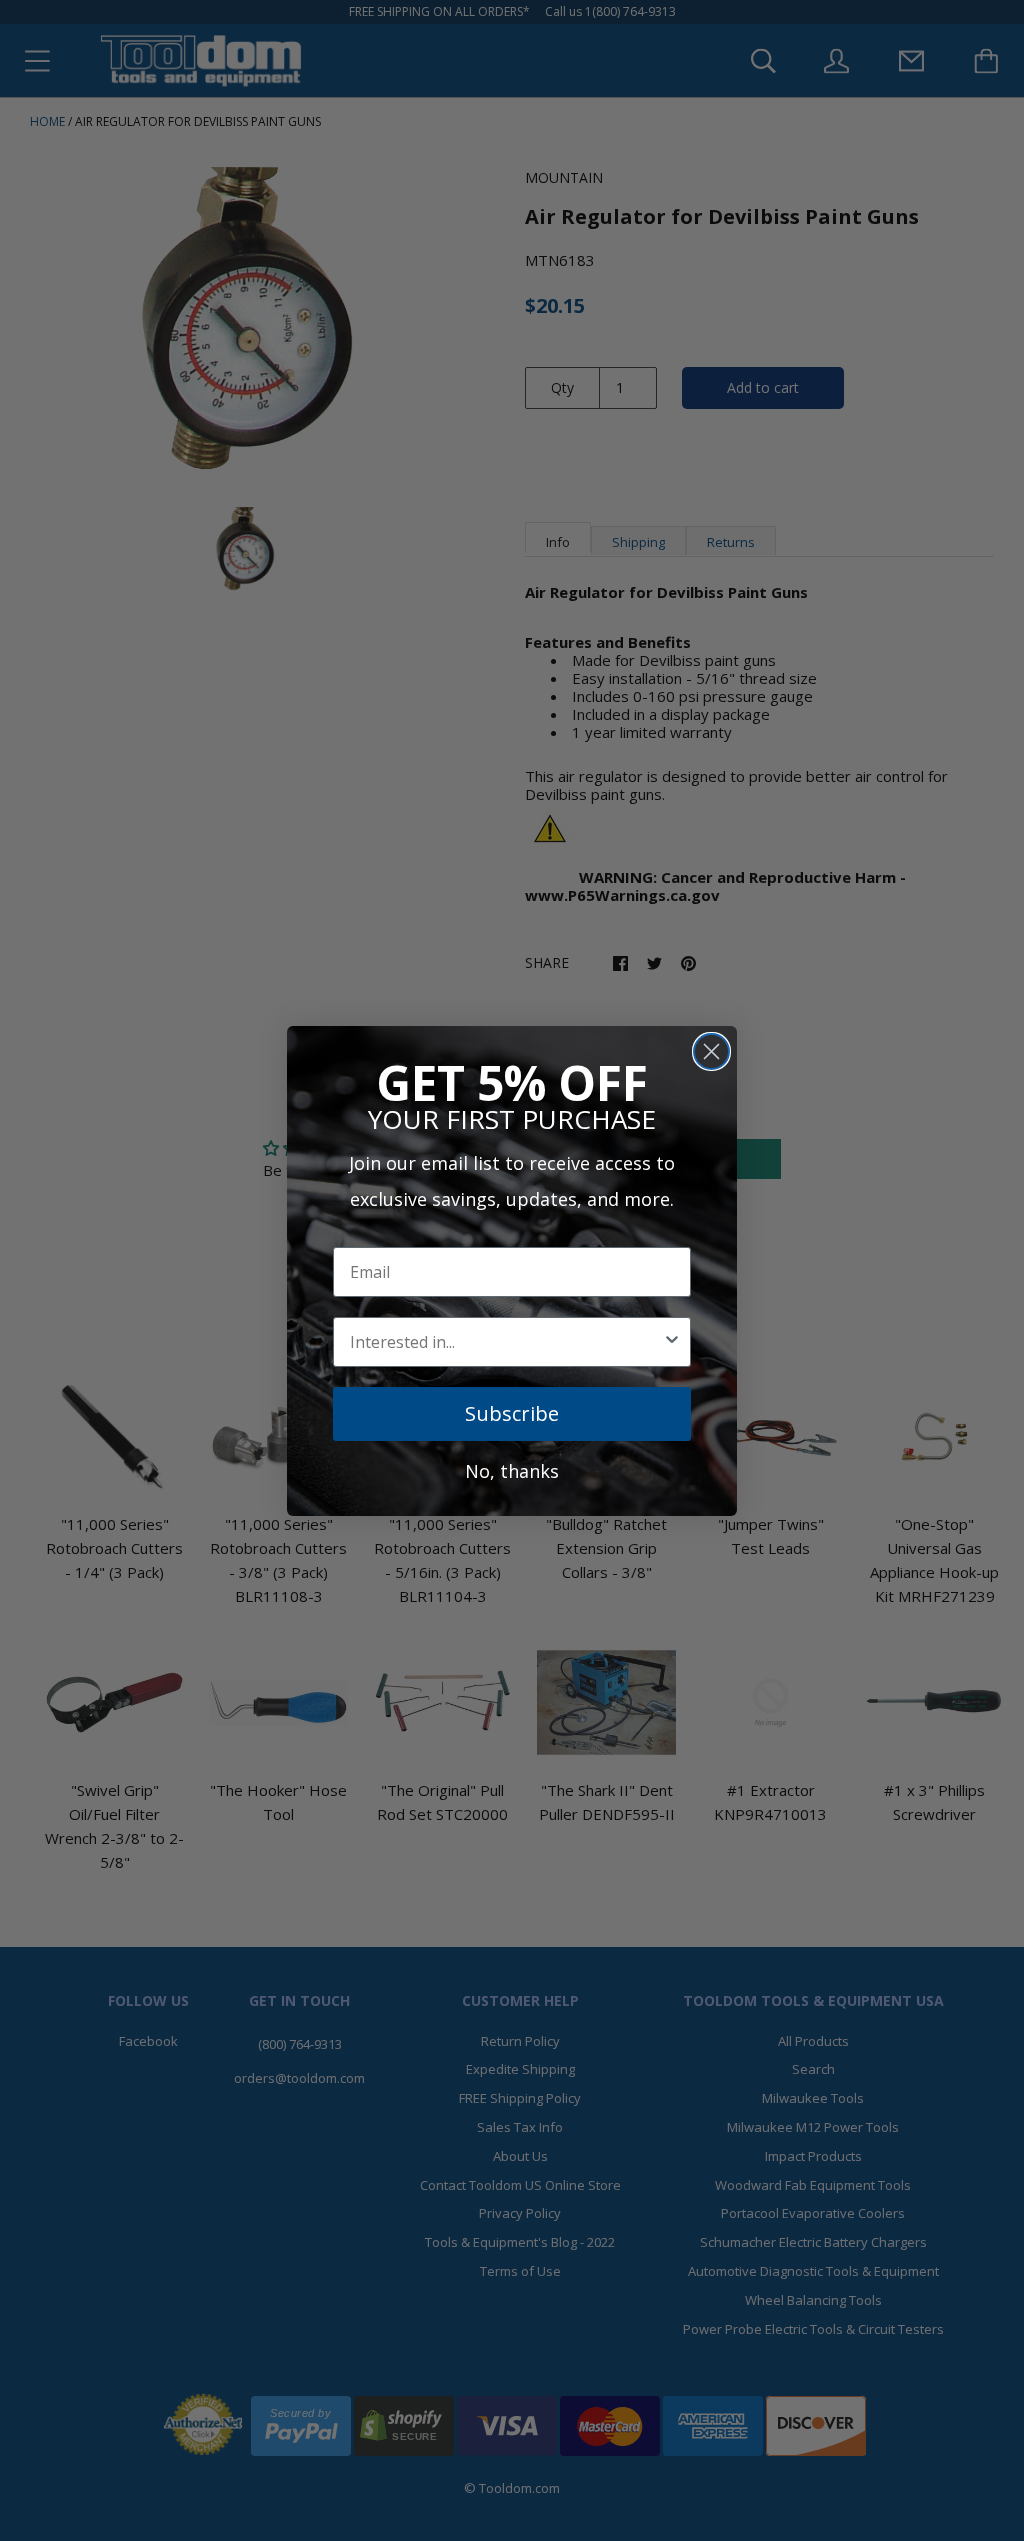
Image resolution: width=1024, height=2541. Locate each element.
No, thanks (512, 1471)
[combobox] (506, 1342)
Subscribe (512, 1413)
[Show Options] (672, 1342)
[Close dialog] (711, 1051)
